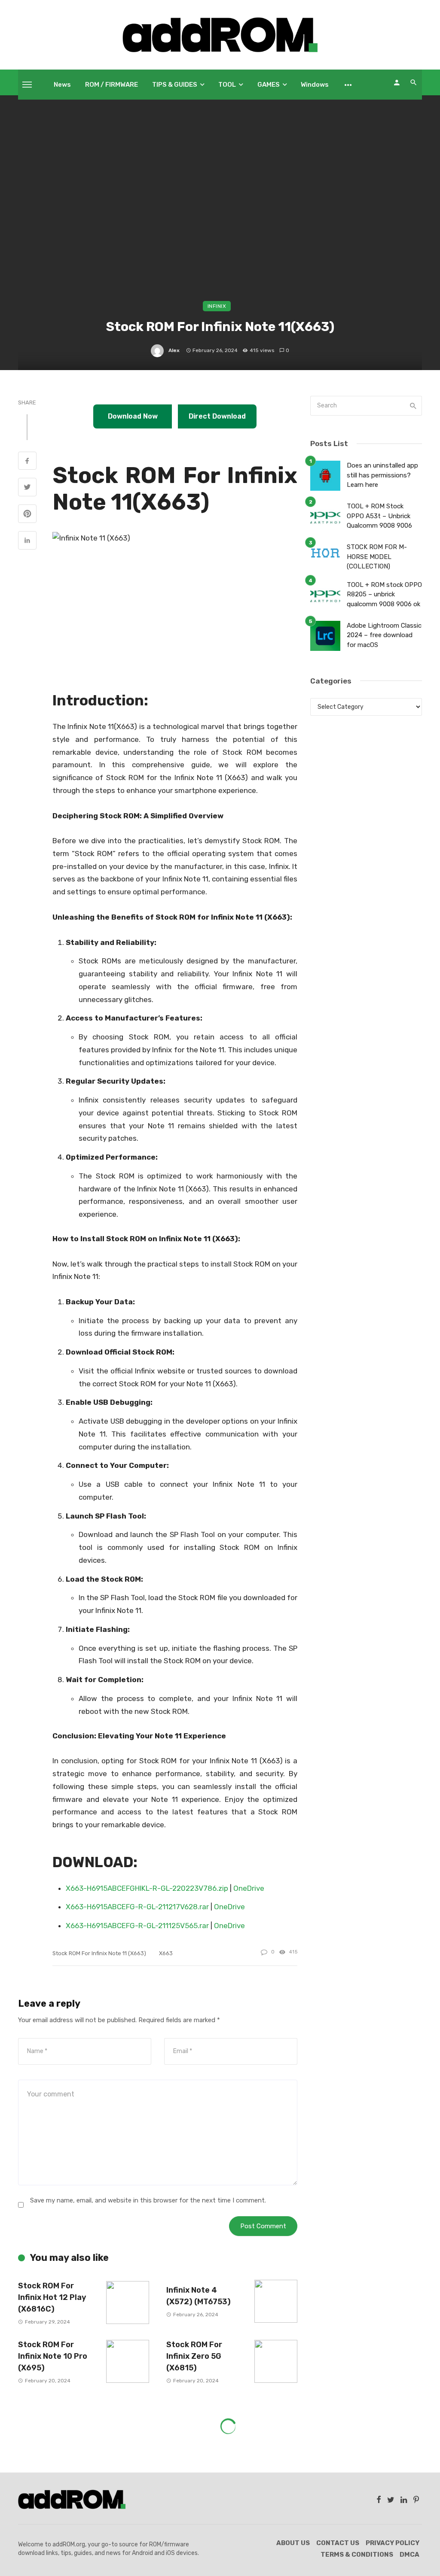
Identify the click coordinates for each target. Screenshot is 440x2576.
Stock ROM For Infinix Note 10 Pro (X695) (53, 2356)
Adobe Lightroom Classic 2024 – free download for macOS (384, 635)
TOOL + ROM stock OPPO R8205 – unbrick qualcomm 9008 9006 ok (384, 594)
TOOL (227, 85)
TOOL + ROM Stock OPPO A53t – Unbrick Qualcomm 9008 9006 (379, 516)
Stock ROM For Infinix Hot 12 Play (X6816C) (52, 2297)
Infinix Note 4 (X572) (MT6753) (199, 2296)
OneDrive (249, 1888)
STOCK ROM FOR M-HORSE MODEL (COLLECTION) (377, 557)
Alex (174, 350)
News (62, 85)
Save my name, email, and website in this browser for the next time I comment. (148, 2200)
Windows (315, 85)
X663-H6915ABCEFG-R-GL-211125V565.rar (137, 1926)
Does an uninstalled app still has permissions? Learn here (382, 475)
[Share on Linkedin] (27, 541)
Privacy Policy (393, 2543)
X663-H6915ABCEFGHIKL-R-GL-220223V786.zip (147, 1888)
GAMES (269, 85)
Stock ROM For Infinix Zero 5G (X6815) (194, 2356)
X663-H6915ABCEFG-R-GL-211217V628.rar (137, 1907)
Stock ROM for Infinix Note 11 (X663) (99, 1953)
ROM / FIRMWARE (112, 85)
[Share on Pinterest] (27, 515)
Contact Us (338, 2543)
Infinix (217, 306)
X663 (166, 1953)
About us (293, 2543)
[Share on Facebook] (27, 462)
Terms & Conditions (357, 2555)
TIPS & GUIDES (175, 85)
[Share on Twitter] (27, 488)
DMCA (409, 2555)
